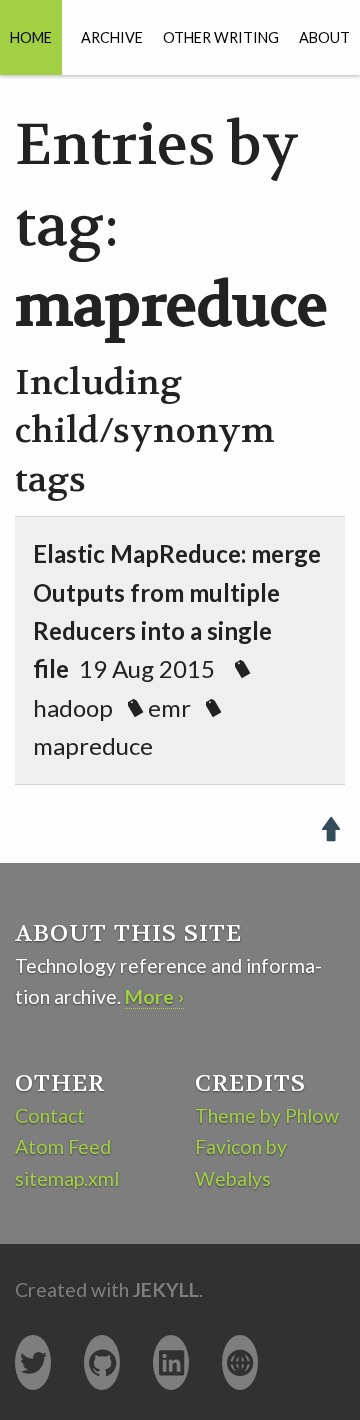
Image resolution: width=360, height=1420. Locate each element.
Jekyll (166, 1289)
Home (31, 37)
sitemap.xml (67, 1178)
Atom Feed (63, 1146)
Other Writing (221, 37)
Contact (50, 1115)
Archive (112, 37)
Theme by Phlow (267, 1115)
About (324, 37)
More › (154, 996)
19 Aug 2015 (177, 649)
